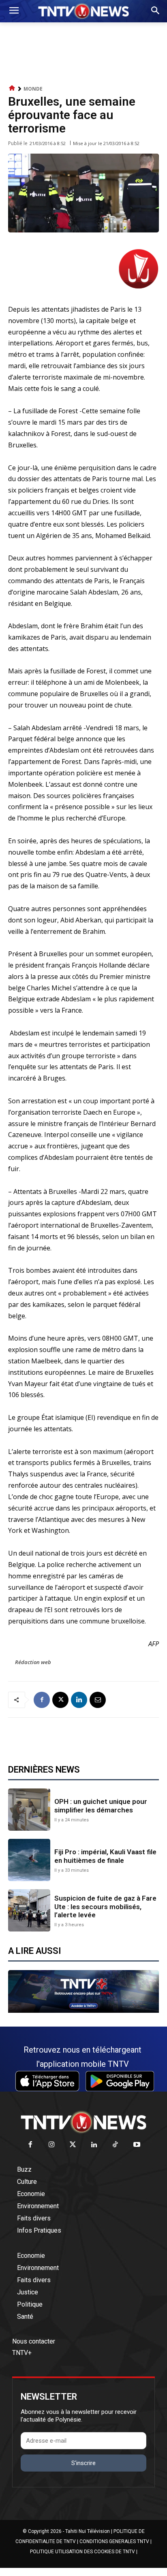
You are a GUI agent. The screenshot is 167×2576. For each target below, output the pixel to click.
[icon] (12, 88)
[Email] (98, 1700)
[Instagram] (52, 2145)
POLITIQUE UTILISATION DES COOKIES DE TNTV (82, 2552)
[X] (60, 1700)
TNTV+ (22, 2353)
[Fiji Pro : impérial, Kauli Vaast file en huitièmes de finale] (29, 1860)
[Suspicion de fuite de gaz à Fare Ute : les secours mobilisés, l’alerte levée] (29, 1910)
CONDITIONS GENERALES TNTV (114, 2541)
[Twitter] (73, 2145)
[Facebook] (42, 1700)
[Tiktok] (116, 2145)
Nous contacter (34, 2341)
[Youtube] (137, 2145)
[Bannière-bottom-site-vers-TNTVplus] (83, 2011)
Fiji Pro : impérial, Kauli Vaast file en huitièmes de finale (105, 1856)
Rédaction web (33, 1662)
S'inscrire (83, 2463)
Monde (33, 89)
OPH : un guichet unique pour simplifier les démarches (101, 1806)
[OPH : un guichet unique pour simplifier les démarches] (29, 1810)
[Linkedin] (79, 1700)
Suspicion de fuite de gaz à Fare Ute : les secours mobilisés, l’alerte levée (105, 1907)
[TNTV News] (83, 2122)
